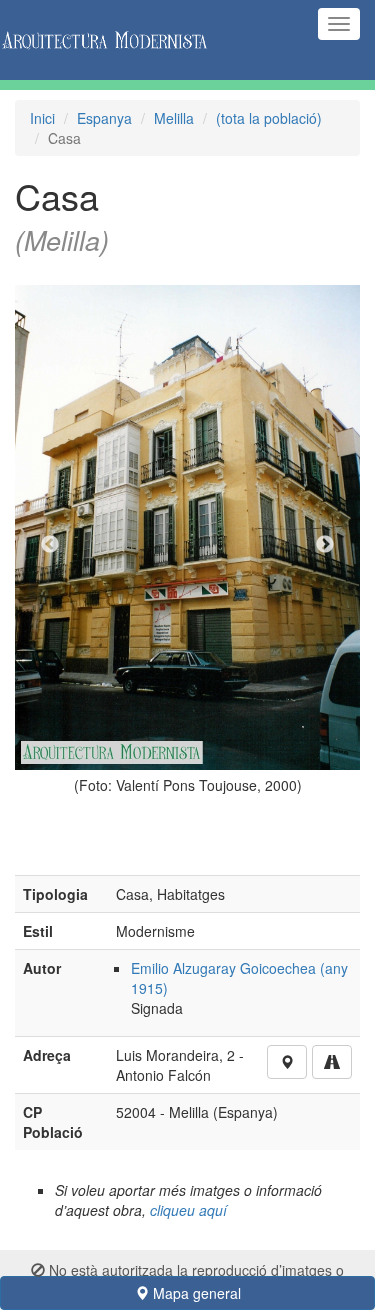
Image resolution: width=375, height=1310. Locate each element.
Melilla (174, 118)
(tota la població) (269, 118)
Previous (50, 545)
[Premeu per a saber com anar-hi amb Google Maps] (332, 1062)
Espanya (104, 118)
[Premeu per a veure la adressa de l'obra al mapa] (287, 1062)
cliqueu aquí (188, 1210)
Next (325, 545)
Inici (42, 118)
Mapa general (195, 1293)
